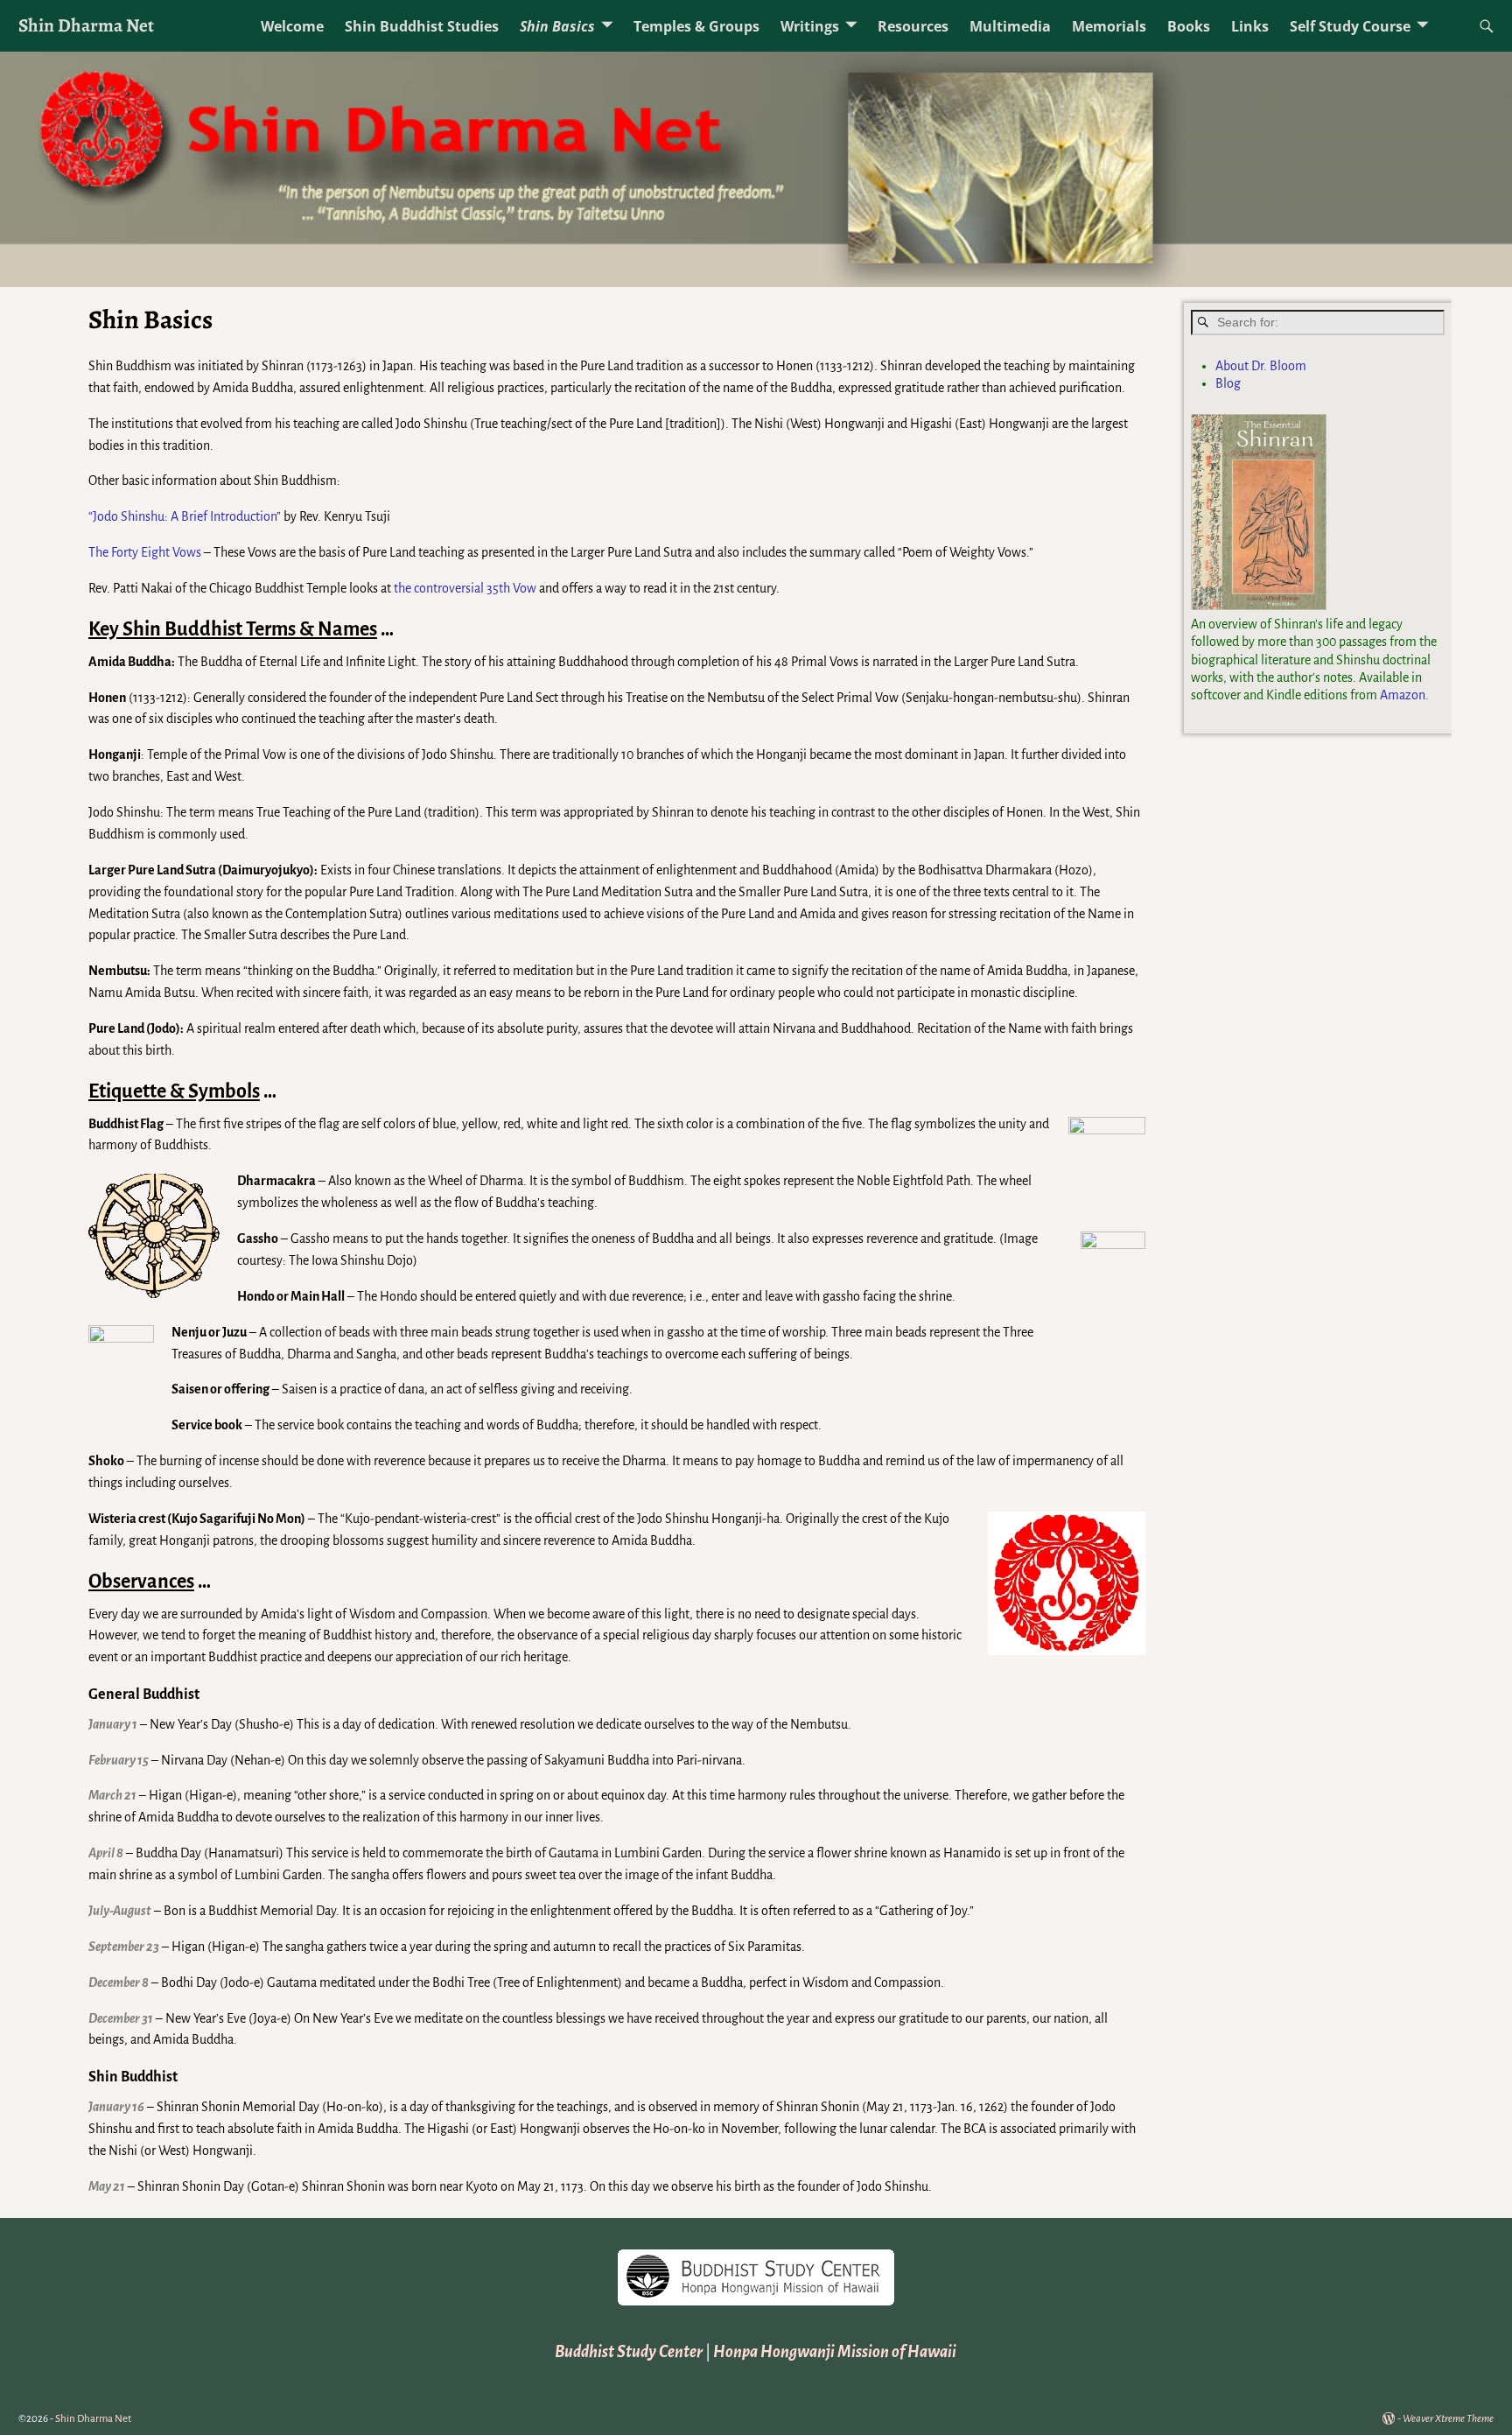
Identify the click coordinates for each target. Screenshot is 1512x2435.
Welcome (292, 26)
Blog (1228, 383)
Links (1250, 26)
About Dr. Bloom (1261, 366)
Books (1189, 26)
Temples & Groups (696, 26)
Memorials (1109, 26)
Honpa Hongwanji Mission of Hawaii (835, 2352)
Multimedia (1010, 26)
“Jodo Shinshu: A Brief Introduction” (185, 516)
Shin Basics (557, 26)
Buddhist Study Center (629, 2352)
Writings (810, 26)
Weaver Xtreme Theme (1448, 2419)
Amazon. (1404, 695)
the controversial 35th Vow (465, 588)
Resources (913, 26)
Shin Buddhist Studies (422, 26)
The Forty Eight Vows (146, 552)
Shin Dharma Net (86, 25)
